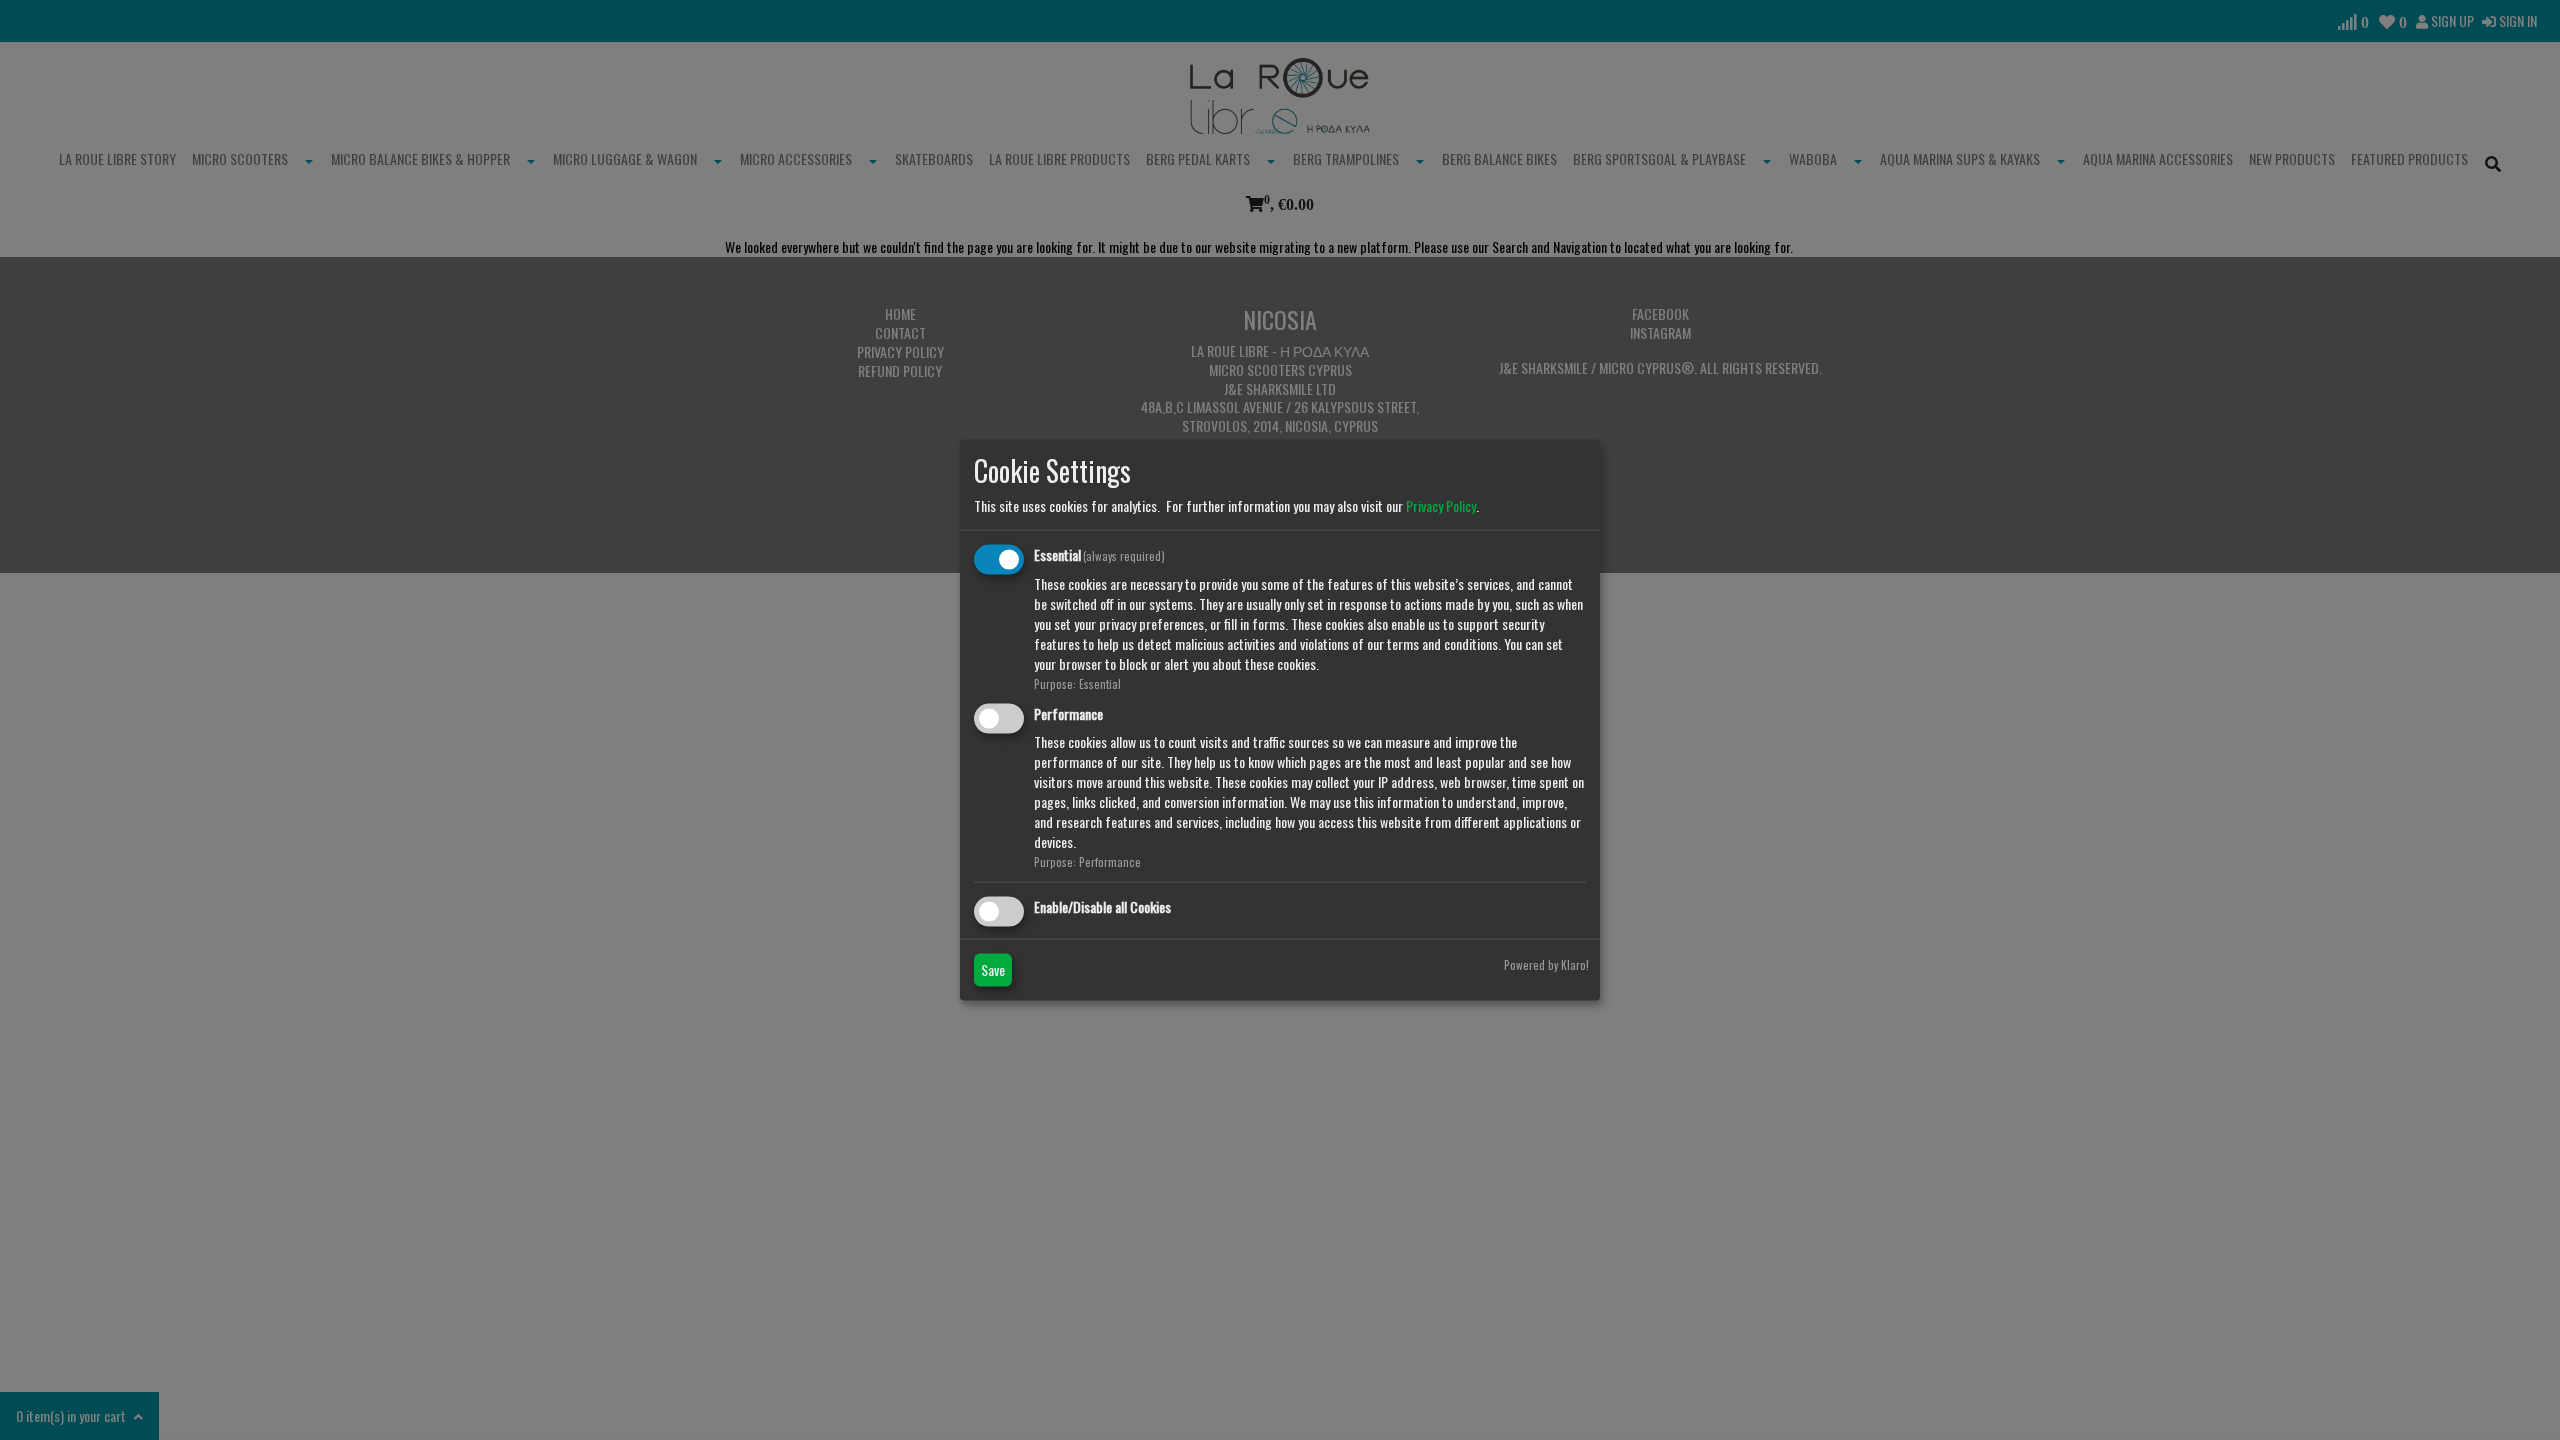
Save (993, 968)
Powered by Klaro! (1546, 964)
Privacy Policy (1441, 505)
